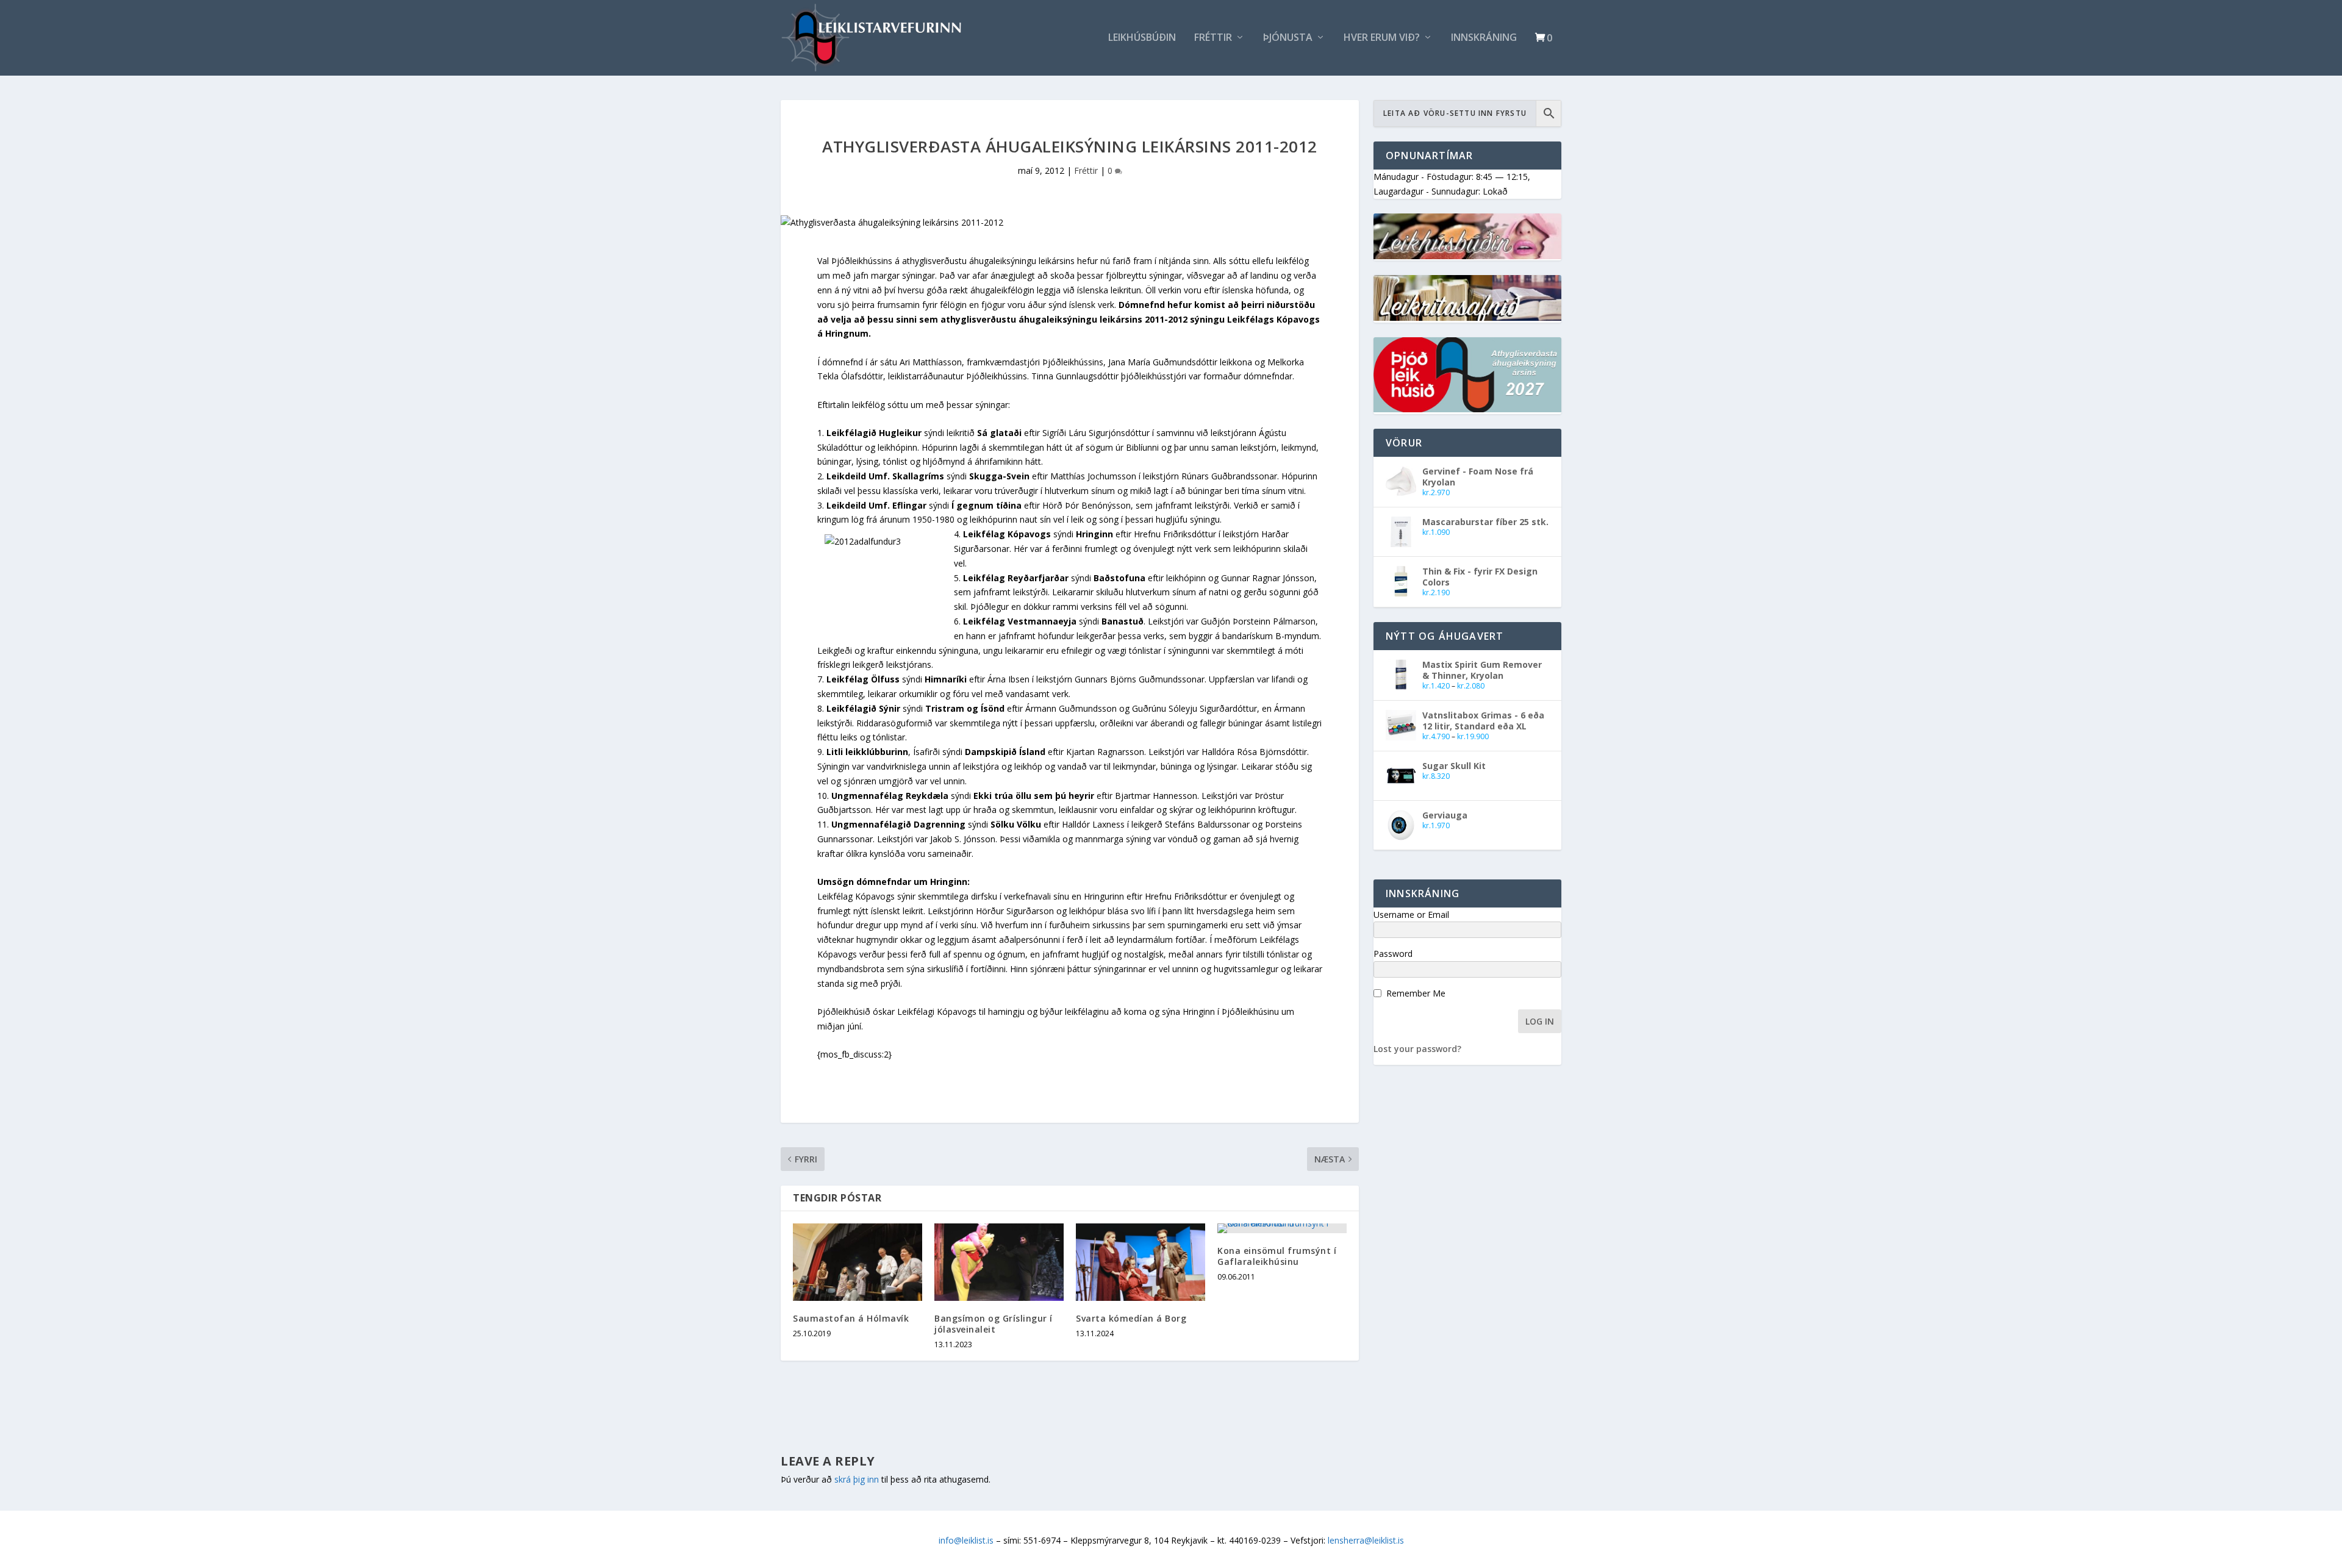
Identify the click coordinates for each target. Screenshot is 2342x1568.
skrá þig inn (857, 1479)
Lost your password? (1417, 1049)
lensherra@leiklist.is (1366, 1540)
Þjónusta (1288, 38)
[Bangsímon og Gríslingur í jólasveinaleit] (999, 1262)
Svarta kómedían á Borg (1131, 1318)
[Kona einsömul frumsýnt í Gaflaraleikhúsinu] (1282, 1228)
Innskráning (1484, 38)
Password (1393, 954)
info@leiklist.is (966, 1540)
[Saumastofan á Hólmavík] (858, 1262)
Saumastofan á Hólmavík (851, 1318)
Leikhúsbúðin (1142, 38)
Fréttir (1213, 38)
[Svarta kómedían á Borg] (1141, 1262)
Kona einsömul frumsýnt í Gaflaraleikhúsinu (1277, 1256)
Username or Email (1411, 915)
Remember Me (1416, 993)
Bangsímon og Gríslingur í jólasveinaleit (994, 1324)
